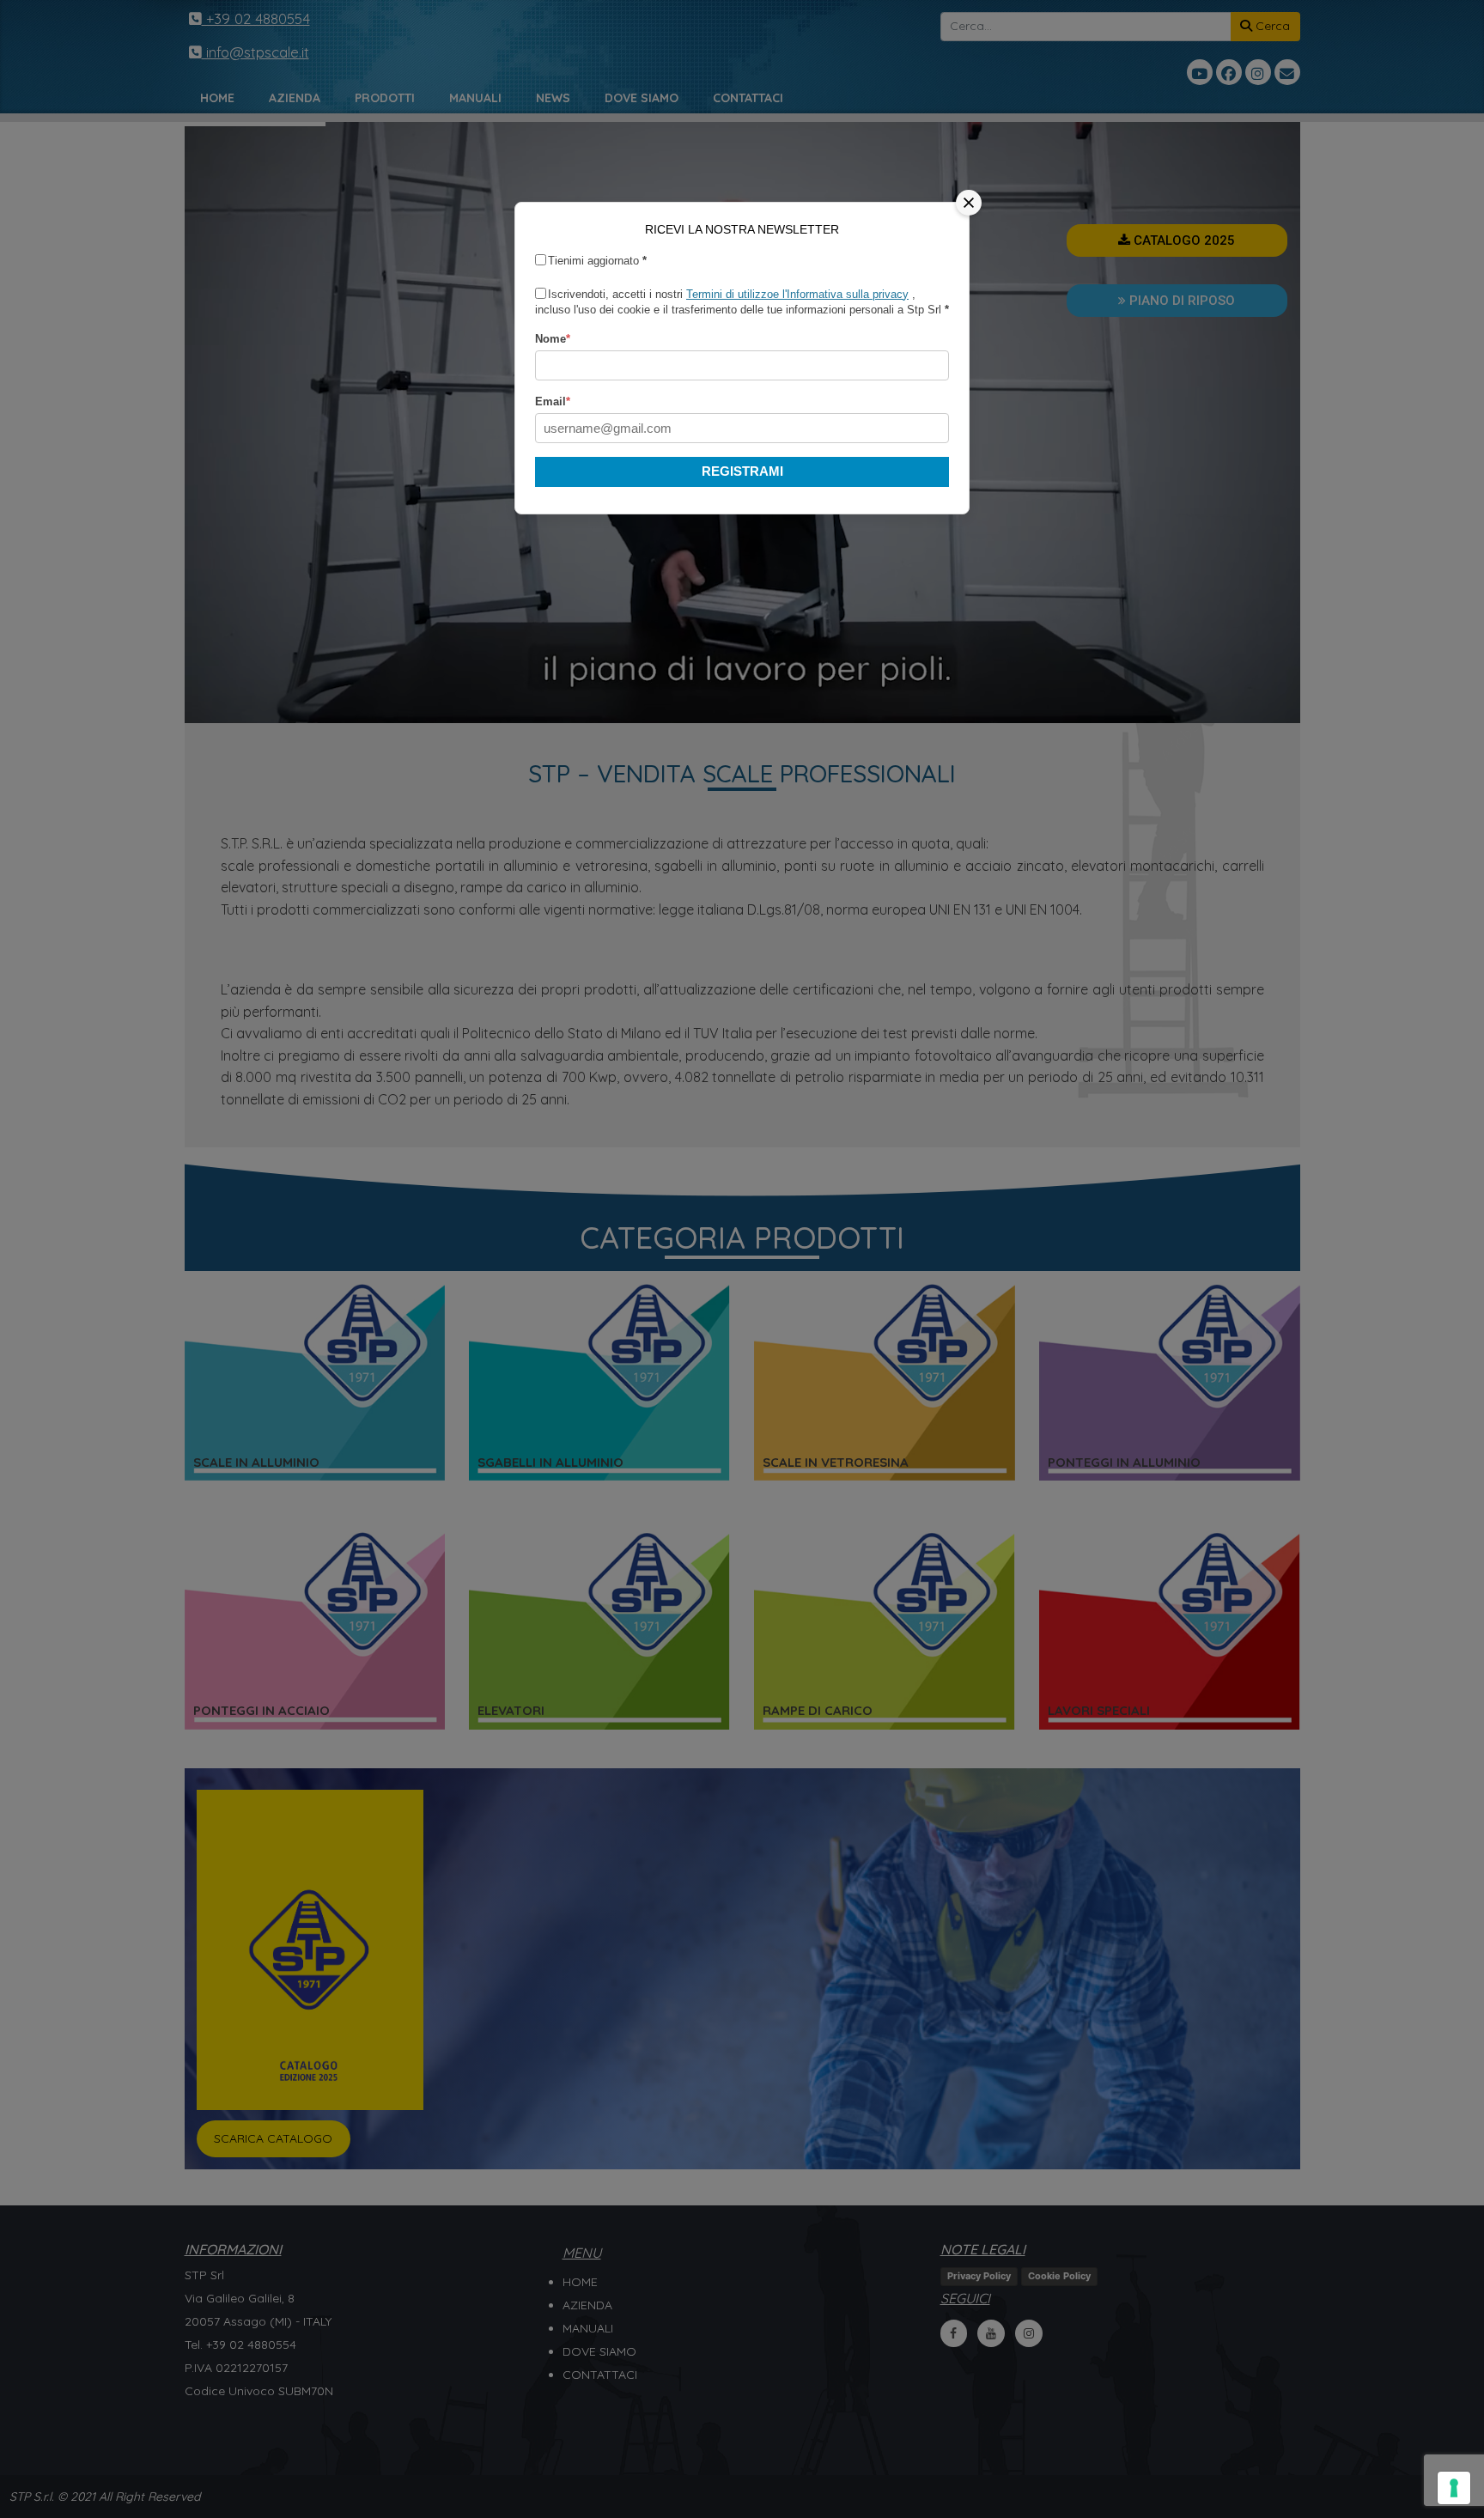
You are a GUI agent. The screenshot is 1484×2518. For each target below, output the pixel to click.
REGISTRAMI (742, 471)
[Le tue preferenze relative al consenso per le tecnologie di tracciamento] (1454, 2488)
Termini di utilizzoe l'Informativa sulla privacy (797, 294)
